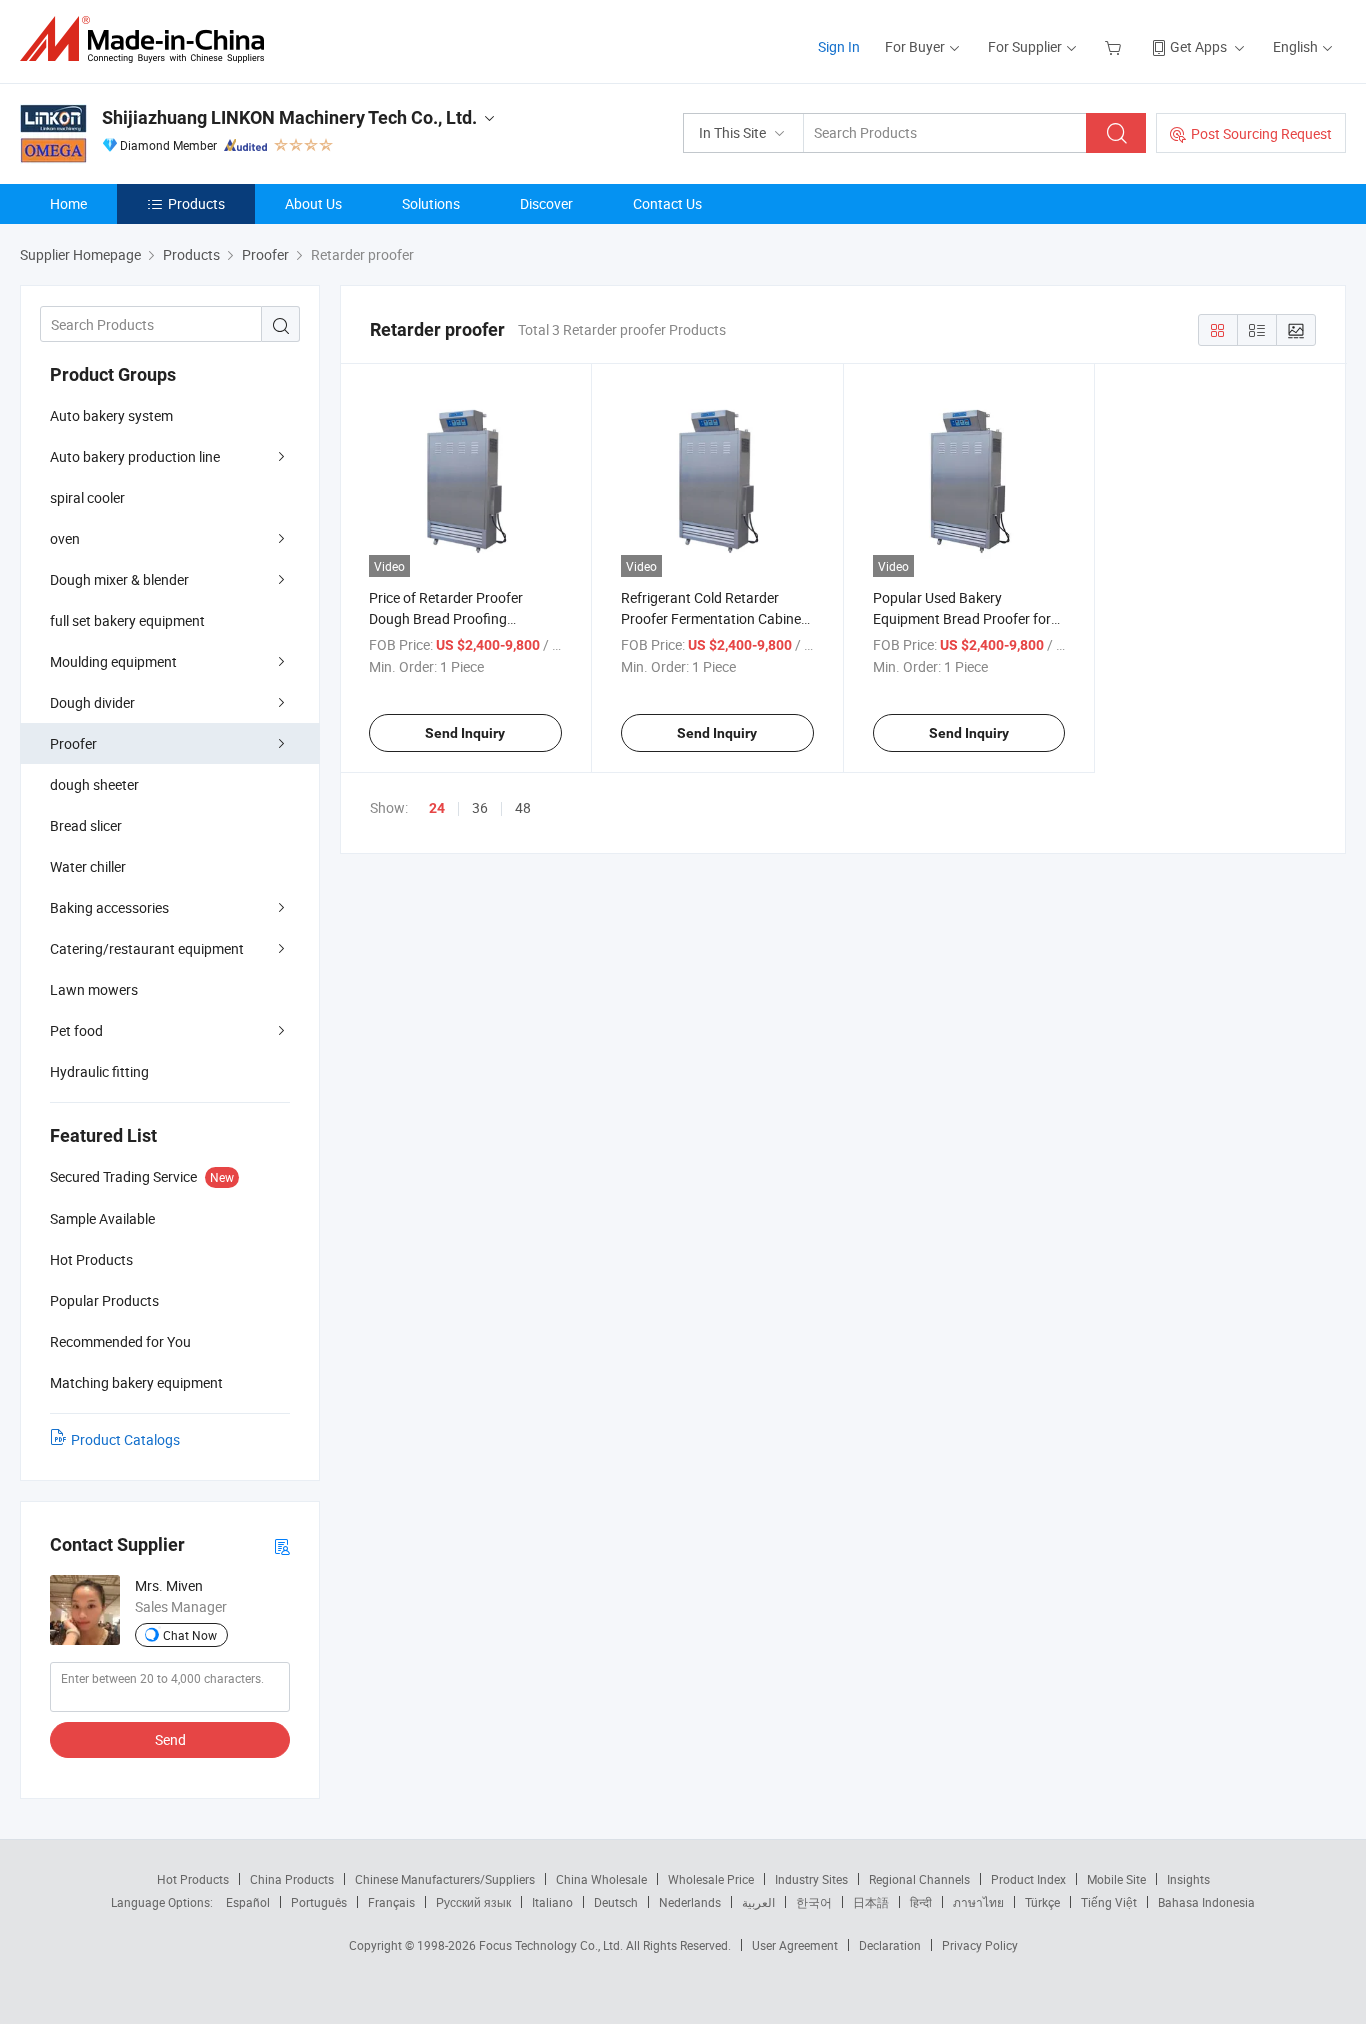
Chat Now (190, 1635)
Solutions (431, 203)
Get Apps (1198, 46)
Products (196, 203)
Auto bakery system (111, 415)
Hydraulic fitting (99, 1071)
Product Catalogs (125, 1439)
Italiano (552, 1902)
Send (170, 1739)
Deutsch (616, 1902)
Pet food (76, 1030)
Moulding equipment (113, 661)
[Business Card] (282, 1545)
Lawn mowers (94, 989)
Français (391, 1902)
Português (319, 1902)
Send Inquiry (465, 733)
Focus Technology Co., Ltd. (552, 1945)
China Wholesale (601, 1879)
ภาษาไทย (978, 1902)
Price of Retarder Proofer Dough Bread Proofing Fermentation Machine (446, 618)
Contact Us (667, 203)
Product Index (1028, 1879)
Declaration (890, 1945)
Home (68, 203)
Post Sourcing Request (1261, 133)
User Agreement (795, 1945)
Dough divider (92, 702)
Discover (546, 203)
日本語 (871, 1902)
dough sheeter (94, 784)
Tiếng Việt (1109, 1902)
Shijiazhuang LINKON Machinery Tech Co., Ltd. (289, 117)
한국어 (814, 1902)
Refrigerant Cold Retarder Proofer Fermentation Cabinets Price (717, 618)
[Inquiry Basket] (1115, 46)
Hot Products (193, 1879)
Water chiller (88, 866)
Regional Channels (919, 1879)
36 (480, 807)
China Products (292, 1879)
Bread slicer (86, 825)
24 (437, 808)
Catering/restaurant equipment (147, 948)
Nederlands (690, 1902)
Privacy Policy (980, 1945)
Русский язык (473, 1902)
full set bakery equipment (127, 620)
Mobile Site (1116, 1879)
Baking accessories (109, 907)
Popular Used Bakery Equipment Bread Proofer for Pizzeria (962, 618)
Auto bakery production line (135, 456)
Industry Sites (811, 1879)
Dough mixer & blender (119, 579)
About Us (313, 203)
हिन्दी (921, 1902)
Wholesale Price (711, 1879)
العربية (758, 1902)
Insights (1188, 1879)
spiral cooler (87, 497)
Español (248, 1902)
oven (65, 538)
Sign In (839, 46)
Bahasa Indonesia (1206, 1902)
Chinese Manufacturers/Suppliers (445, 1879)
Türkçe (1042, 1902)
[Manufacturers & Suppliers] (148, 39)
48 (523, 807)
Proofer (73, 743)
